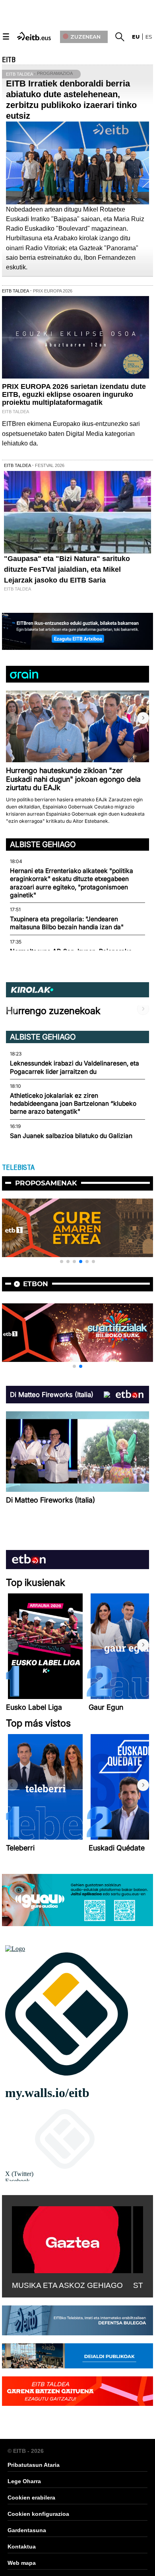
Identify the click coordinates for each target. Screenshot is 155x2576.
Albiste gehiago (43, 844)
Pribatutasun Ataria (34, 2465)
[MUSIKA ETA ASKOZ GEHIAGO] (72, 2238)
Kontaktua (22, 2547)
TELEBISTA (18, 1167)
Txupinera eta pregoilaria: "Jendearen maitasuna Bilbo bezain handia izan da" (67, 923)
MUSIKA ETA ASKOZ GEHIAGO (67, 2285)
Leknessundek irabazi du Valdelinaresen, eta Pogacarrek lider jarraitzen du (75, 1067)
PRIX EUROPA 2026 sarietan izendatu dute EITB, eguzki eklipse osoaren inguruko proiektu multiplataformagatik (74, 394)
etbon (36, 1284)
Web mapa (22, 2563)
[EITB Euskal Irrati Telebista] (35, 36)
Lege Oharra (24, 2481)
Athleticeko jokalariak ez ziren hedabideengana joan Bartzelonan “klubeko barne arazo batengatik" (73, 1104)
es (149, 37)
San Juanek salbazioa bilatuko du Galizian (71, 1136)
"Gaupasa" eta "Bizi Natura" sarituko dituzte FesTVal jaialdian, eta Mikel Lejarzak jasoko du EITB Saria (67, 569)
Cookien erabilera (31, 2498)
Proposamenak (46, 1183)
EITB (9, 60)
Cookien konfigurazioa (38, 2514)
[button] (143, 718)
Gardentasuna (27, 2530)
